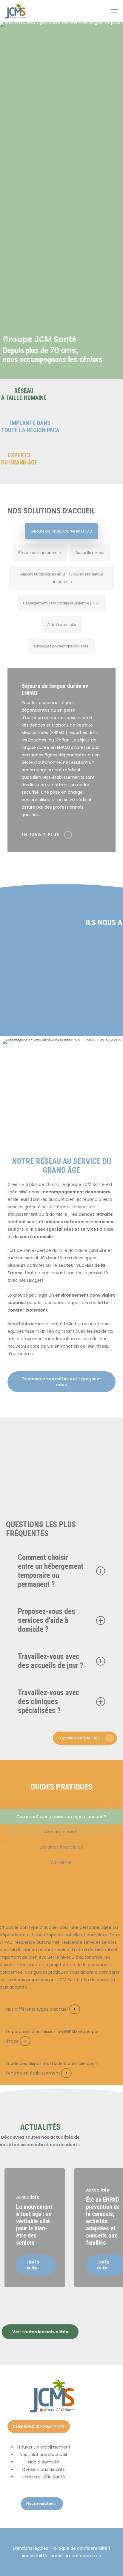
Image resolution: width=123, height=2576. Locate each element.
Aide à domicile (43, 2462)
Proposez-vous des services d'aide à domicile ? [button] (47, 1620)
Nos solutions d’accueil (43, 2455)
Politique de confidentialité (80, 2548)
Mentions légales (31, 2548)
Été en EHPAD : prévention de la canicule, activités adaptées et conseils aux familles (104, 2221)
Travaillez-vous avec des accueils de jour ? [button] (51, 1661)
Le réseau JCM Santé (43, 2477)
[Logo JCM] (52, 2411)
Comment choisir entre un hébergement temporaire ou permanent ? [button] (51, 1571)
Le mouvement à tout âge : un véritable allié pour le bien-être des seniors (34, 2225)
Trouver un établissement (43, 2447)
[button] (114, 11)
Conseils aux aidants (43, 2469)
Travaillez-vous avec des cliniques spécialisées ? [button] (49, 1702)
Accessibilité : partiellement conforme (61, 2556)
